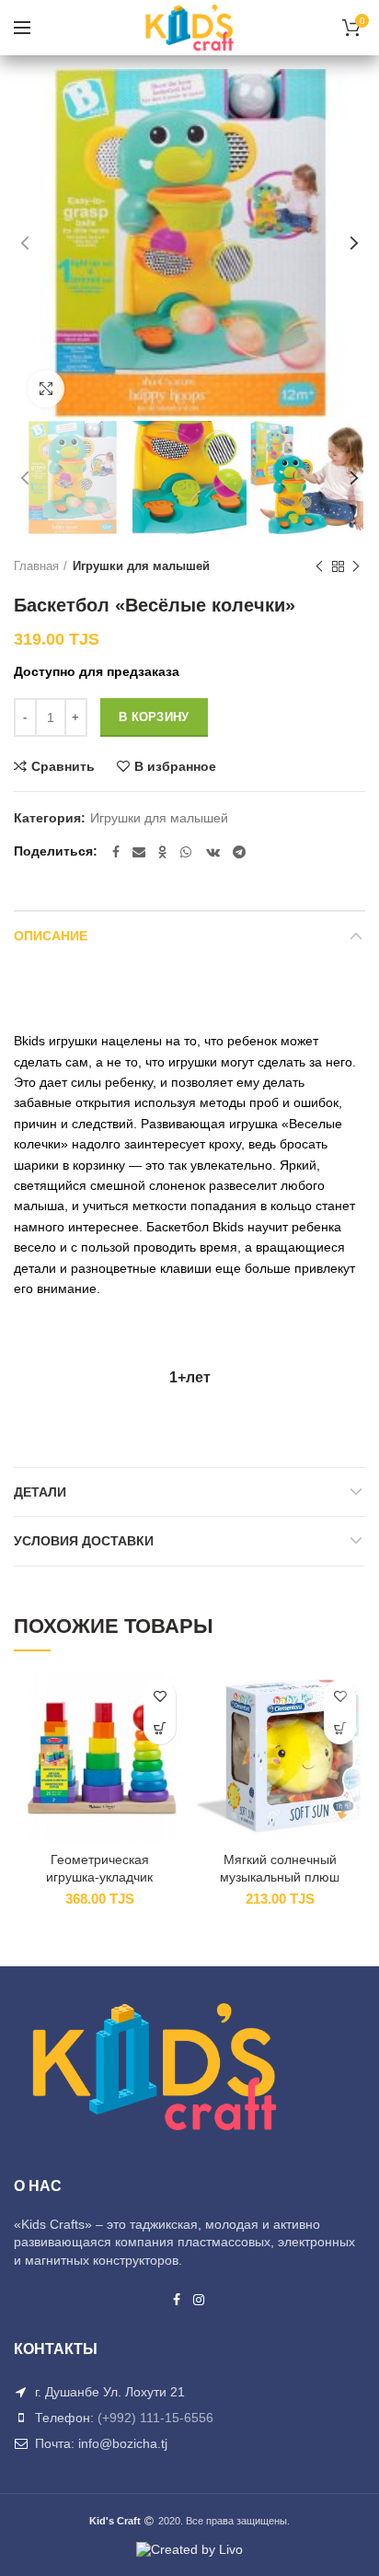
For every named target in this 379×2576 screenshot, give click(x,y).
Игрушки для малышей (141, 566)
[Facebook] (116, 852)
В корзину (154, 717)
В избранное (175, 766)
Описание (51, 936)
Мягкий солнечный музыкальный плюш (280, 1868)
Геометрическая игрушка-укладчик (99, 1868)
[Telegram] (239, 852)
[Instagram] (200, 2300)
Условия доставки (84, 1541)
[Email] (139, 852)
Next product (356, 566)
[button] (160, 1728)
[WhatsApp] (187, 852)
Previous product (319, 566)
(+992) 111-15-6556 (155, 2418)
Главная (36, 566)
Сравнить (63, 766)
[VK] (213, 852)
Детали (40, 1492)
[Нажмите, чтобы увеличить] (46, 389)
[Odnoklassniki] (163, 852)
